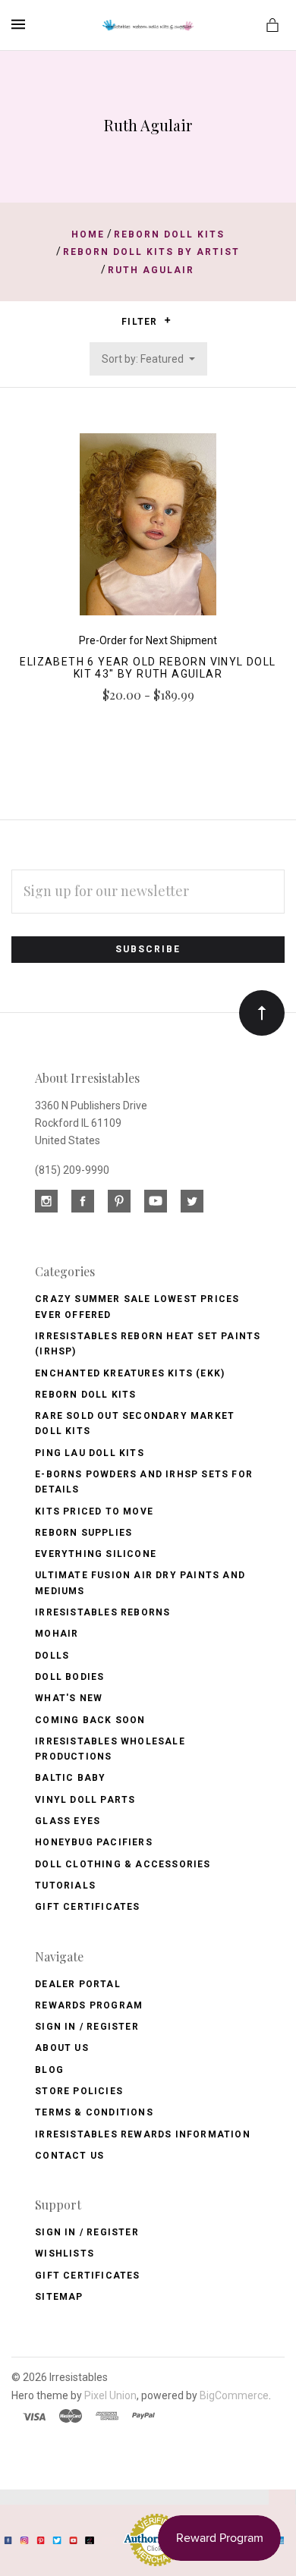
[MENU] (21, 24)
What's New (69, 1698)
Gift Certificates (87, 1907)
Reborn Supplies (83, 1533)
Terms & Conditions (94, 2112)
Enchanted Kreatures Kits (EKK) (130, 1373)
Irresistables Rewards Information (143, 2134)
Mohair (57, 1634)
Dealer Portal (78, 1984)
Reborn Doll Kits (85, 1395)
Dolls (52, 1656)
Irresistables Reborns (102, 1612)
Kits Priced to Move (94, 1511)
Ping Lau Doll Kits (90, 1453)
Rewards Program (89, 2005)
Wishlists (65, 2254)
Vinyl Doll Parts (85, 1800)
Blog (49, 2070)
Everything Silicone (96, 1554)
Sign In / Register (87, 2027)
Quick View (148, 532)
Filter (141, 322)
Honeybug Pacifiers (94, 1842)
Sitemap (59, 2297)
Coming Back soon (90, 1720)
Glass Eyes (68, 1821)
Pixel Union (110, 2395)
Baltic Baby (70, 1778)
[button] (167, 320)
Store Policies (79, 2091)
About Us (62, 2048)
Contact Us (69, 2156)
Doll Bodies (69, 1677)
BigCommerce (234, 2395)
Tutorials (65, 1886)
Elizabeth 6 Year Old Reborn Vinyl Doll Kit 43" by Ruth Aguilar (148, 668)
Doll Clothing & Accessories (123, 1864)
